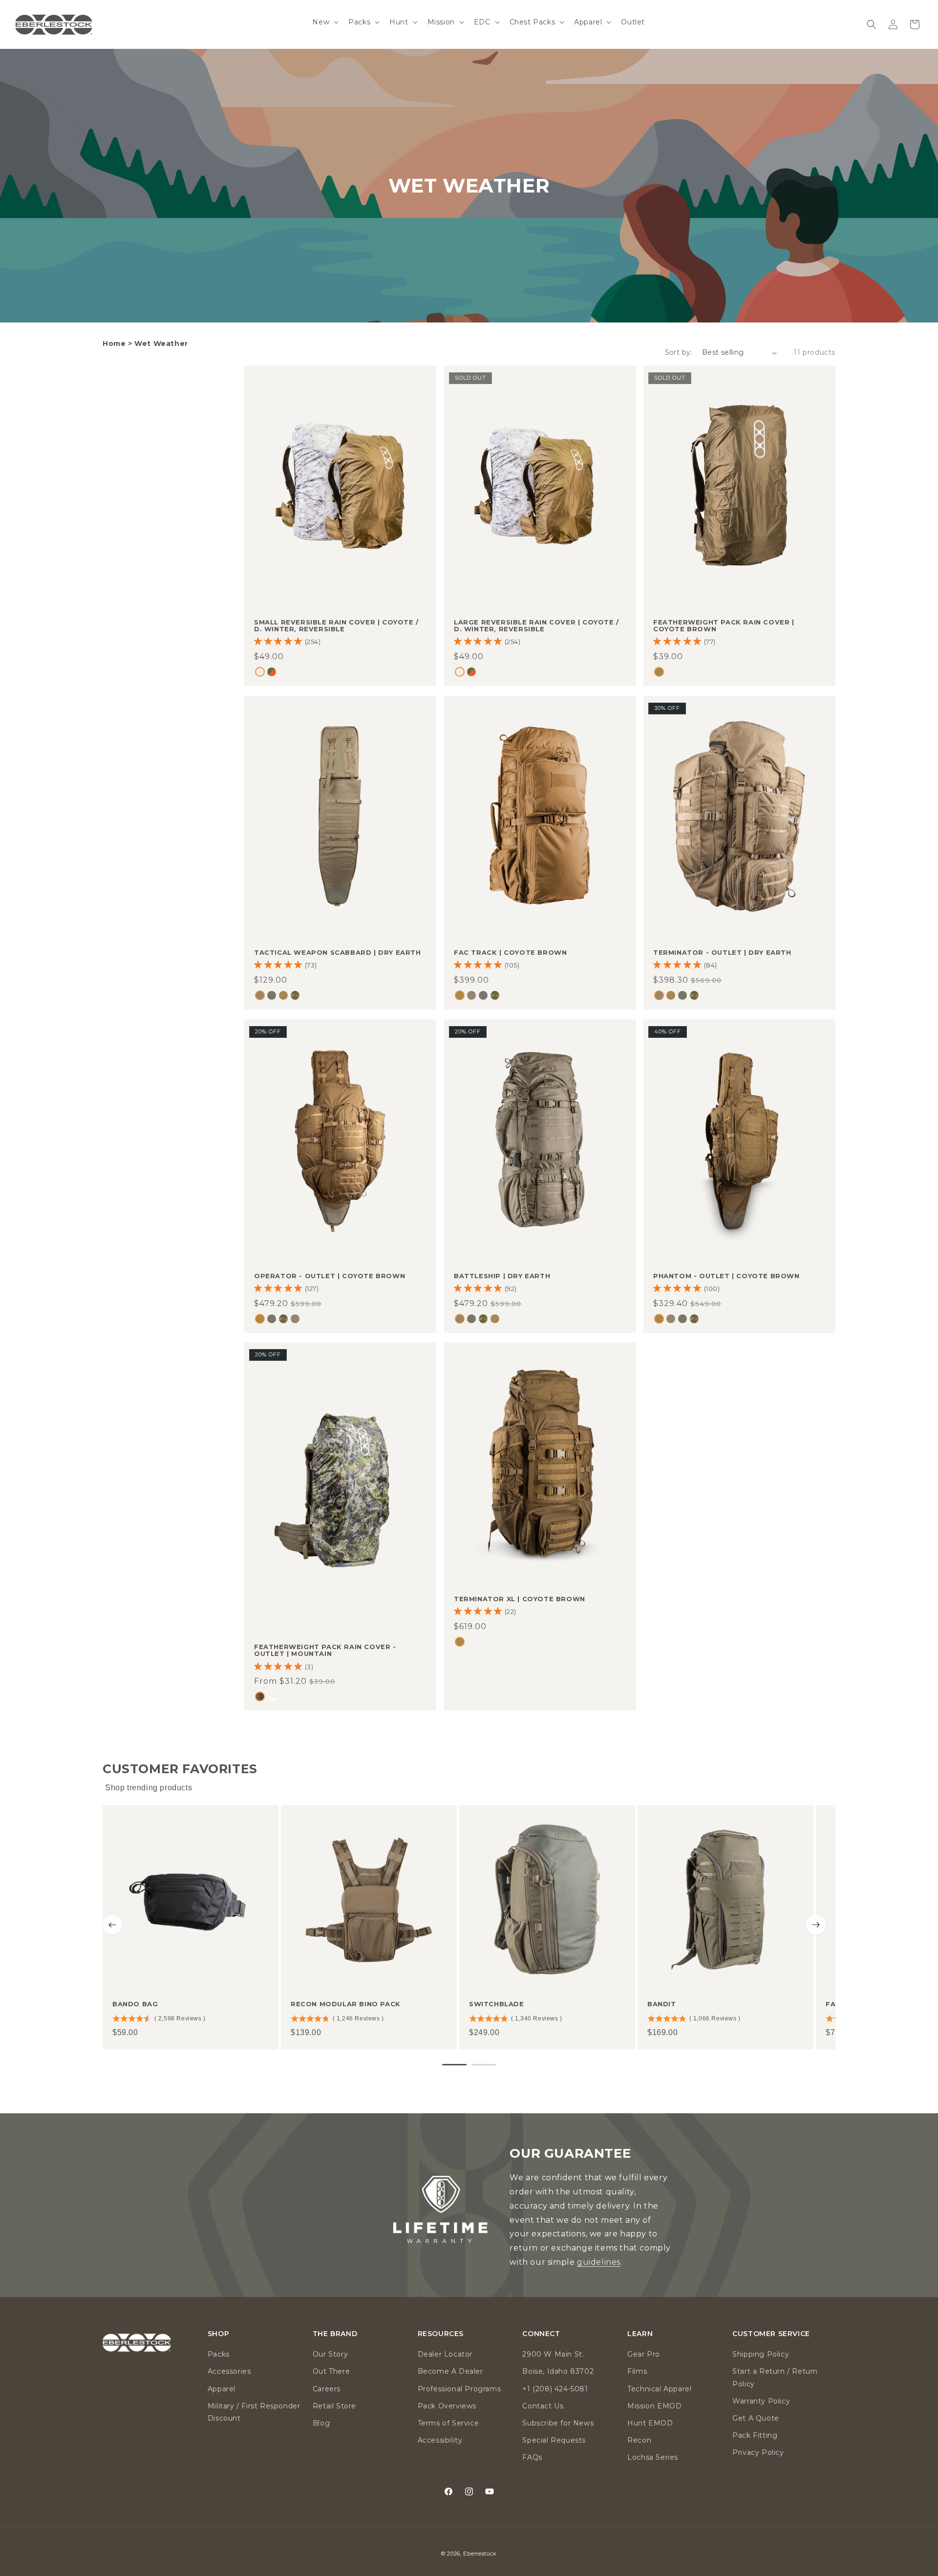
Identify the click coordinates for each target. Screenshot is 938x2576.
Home (114, 343)
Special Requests (554, 2440)
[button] (324, 22)
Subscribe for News (558, 2423)
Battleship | (502, 1276)
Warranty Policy (761, 2401)
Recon (639, 2440)
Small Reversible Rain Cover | (336, 626)
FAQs (532, 2457)
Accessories (229, 2371)
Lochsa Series (653, 2457)
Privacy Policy (758, 2452)
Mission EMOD (654, 2406)
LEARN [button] (640, 2334)
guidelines (599, 2262)
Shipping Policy (761, 2354)
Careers (327, 2389)
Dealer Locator (445, 2354)
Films (637, 2371)
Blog (321, 2423)
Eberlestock (480, 2554)
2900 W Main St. (553, 2354)
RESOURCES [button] (441, 2334)
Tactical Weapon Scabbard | (338, 952)
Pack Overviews (447, 2406)
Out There (331, 2371)
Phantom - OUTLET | (726, 1276)
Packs (219, 2354)
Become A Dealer (450, 2371)
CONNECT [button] (541, 2334)
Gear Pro (644, 2354)
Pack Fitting (755, 2435)
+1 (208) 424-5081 (555, 2389)
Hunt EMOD (650, 2423)
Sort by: (679, 352)
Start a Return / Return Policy (775, 2377)
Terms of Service (448, 2423)
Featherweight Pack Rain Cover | (724, 626)
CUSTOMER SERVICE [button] (771, 2334)
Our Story (330, 2354)
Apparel (222, 2389)
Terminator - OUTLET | (722, 952)
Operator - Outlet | (330, 1276)
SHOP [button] (218, 2334)
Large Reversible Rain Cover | (536, 626)
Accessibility (440, 2440)
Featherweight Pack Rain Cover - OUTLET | (325, 1650)
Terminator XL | (520, 1599)
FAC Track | (510, 952)
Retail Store (334, 2406)
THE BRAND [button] (335, 2334)
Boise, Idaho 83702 (558, 2371)
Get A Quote (756, 2418)
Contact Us (543, 2406)
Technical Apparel (659, 2389)
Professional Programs (459, 2389)
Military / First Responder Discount (254, 2412)
